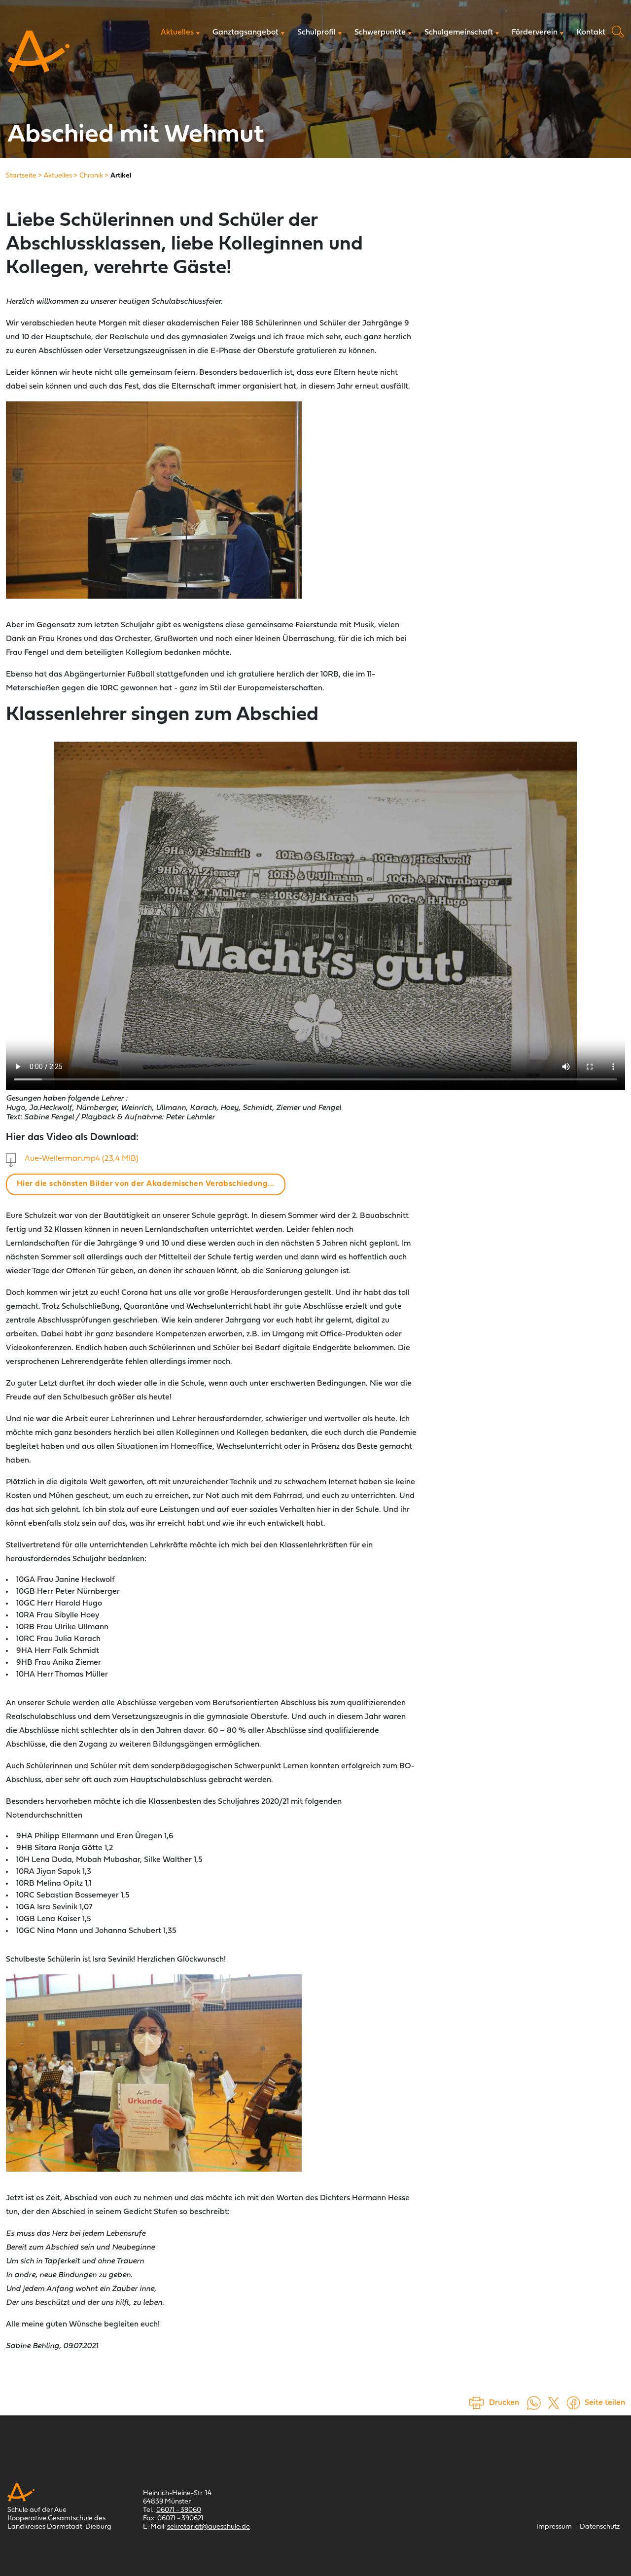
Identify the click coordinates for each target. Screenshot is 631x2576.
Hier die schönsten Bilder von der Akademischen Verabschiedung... (146, 1184)
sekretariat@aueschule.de (209, 2527)
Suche (618, 32)
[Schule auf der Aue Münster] (38, 52)
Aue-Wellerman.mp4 (82, 1159)
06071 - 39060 (179, 2510)
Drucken (504, 2403)
